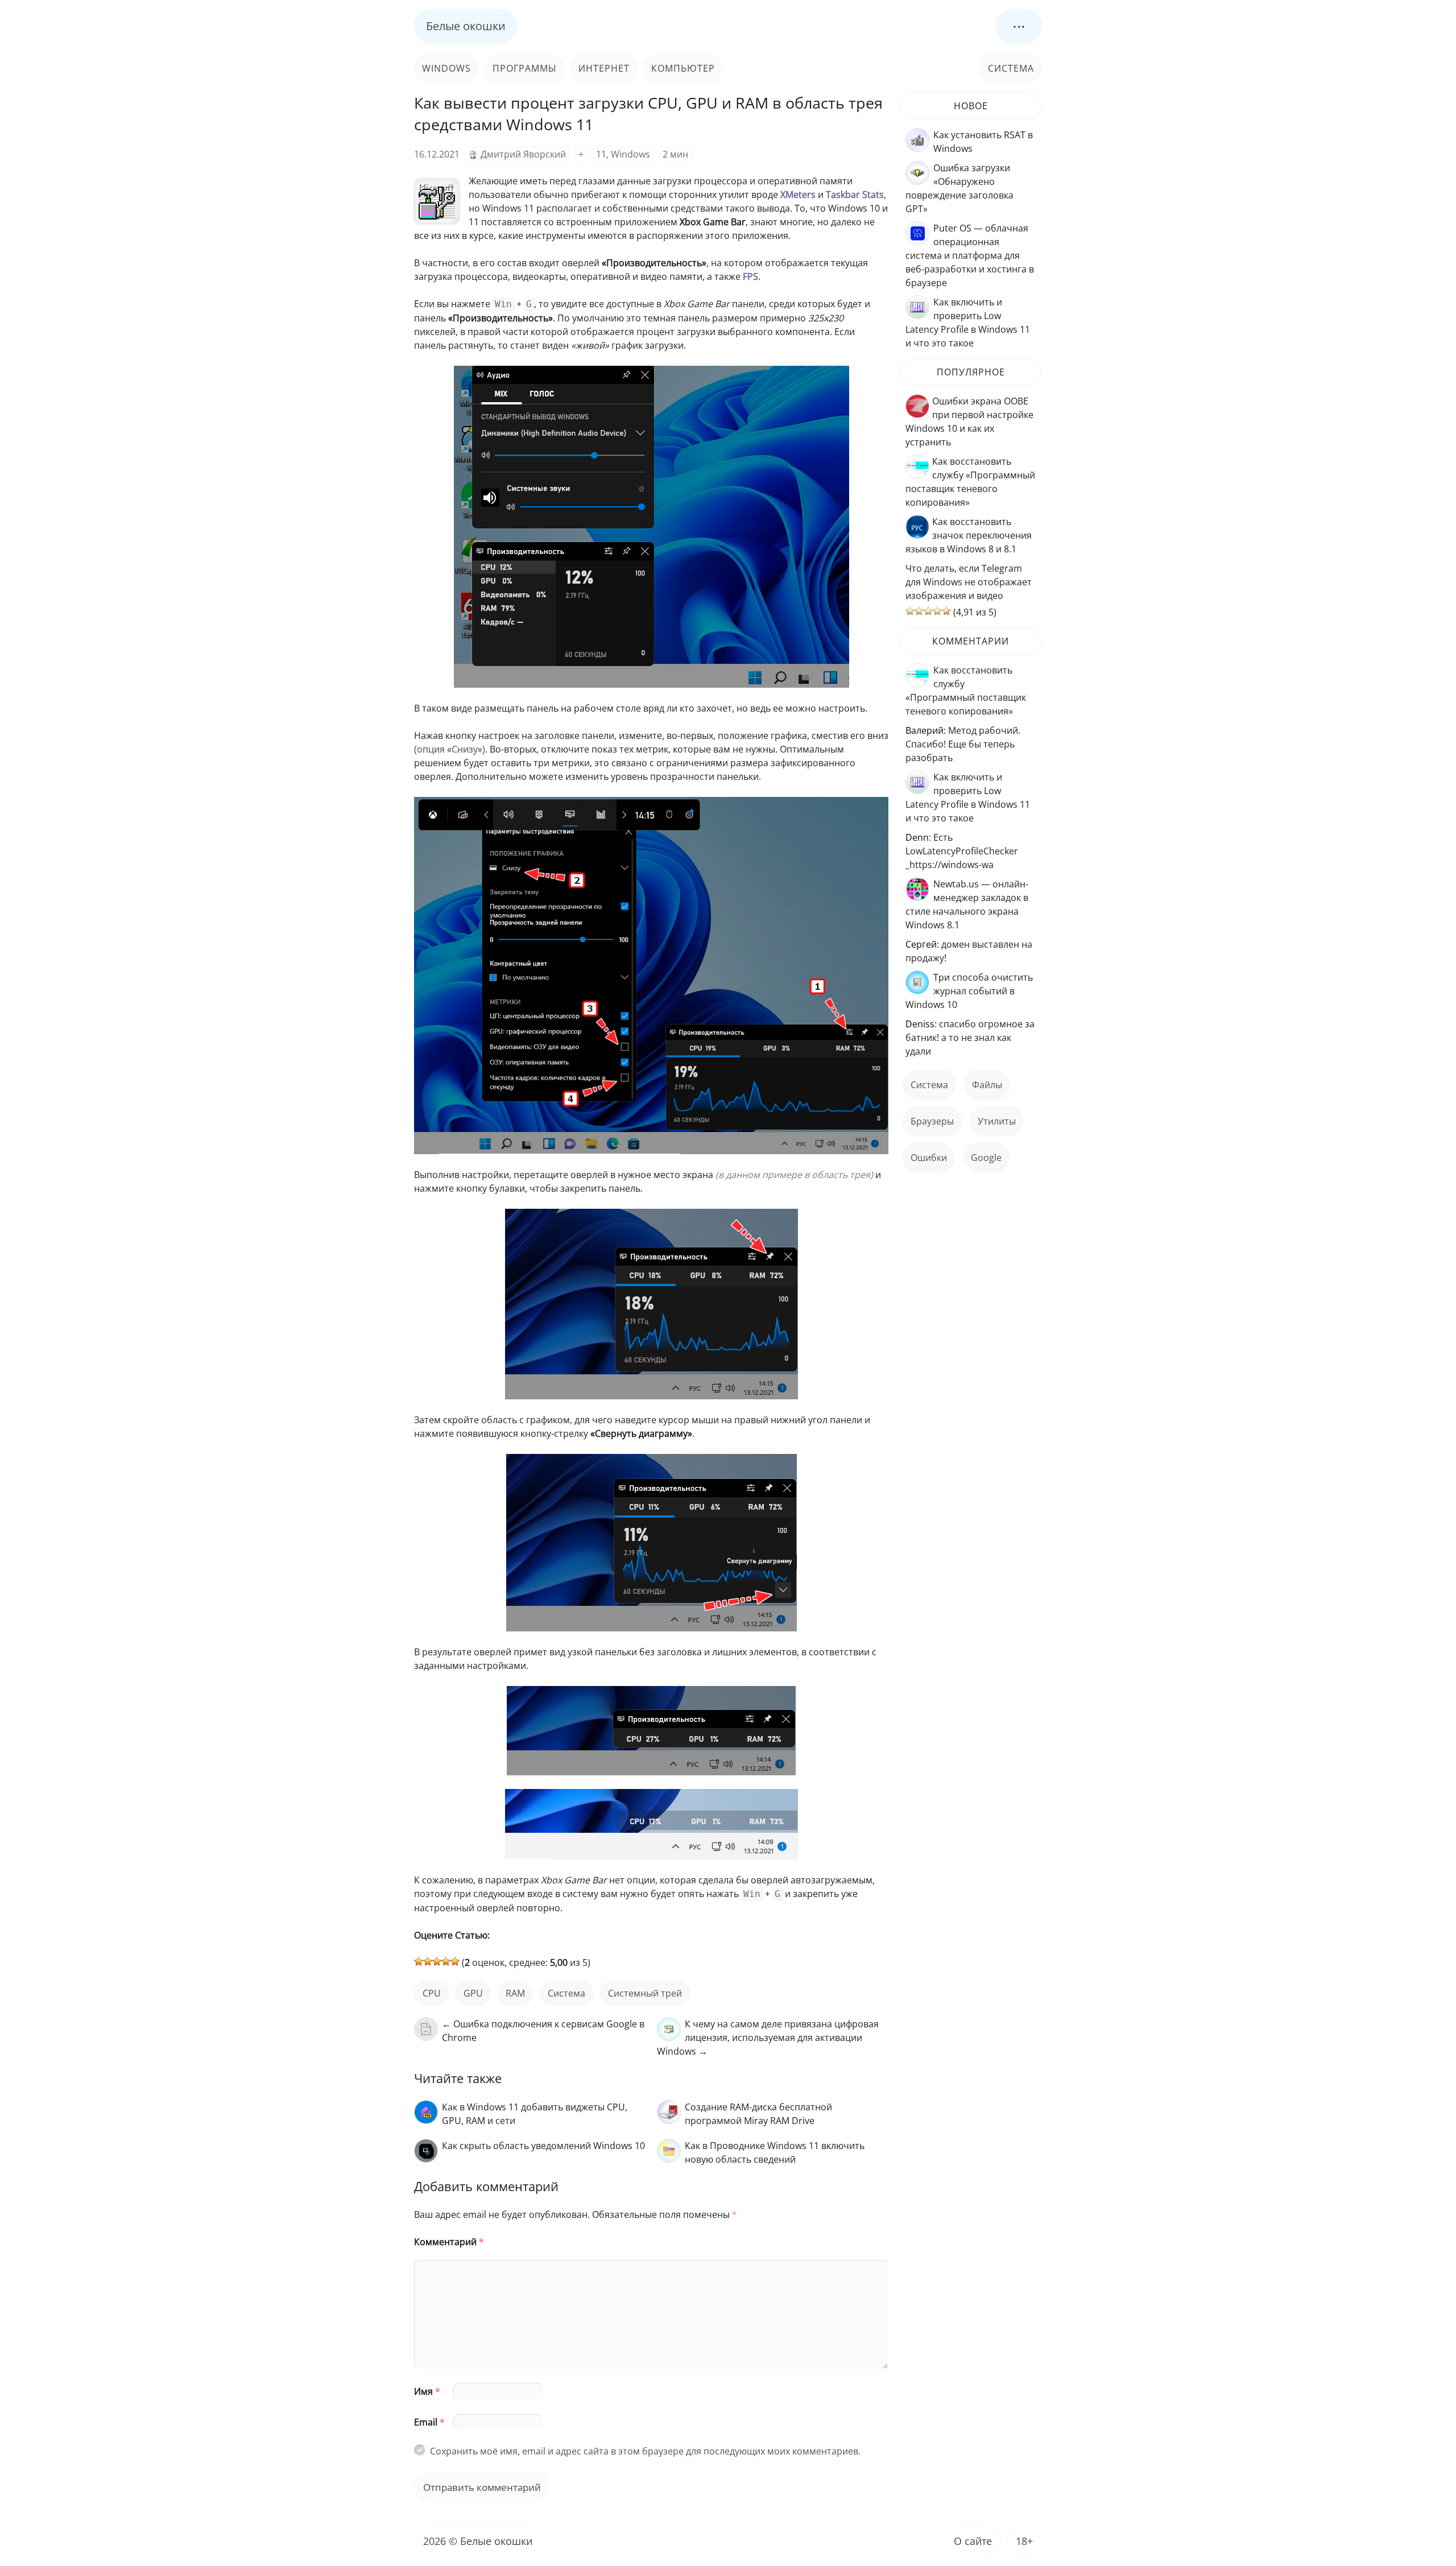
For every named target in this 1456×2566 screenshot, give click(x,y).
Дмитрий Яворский (523, 154)
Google (986, 1158)
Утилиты (997, 1121)
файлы (987, 1085)
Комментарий (449, 2242)
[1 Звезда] (419, 1961)
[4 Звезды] (446, 1961)
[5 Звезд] (455, 1961)
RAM (515, 1993)
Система (1011, 68)
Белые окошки (466, 26)
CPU (432, 1993)
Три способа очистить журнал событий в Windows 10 (969, 991)
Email (429, 2422)
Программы (525, 68)
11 (601, 154)
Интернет (604, 68)
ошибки (929, 1158)
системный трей (645, 1993)
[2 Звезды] (428, 1961)
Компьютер (683, 68)
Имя (427, 2391)
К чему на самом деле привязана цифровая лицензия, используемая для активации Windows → (768, 2038)
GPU (473, 1993)
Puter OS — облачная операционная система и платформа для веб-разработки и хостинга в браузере (970, 255)
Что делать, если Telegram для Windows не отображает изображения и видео (969, 582)
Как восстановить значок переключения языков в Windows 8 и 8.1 (969, 535)
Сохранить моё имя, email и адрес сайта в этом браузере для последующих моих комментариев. (645, 2451)
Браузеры (932, 1121)
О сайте (973, 2541)
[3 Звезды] (437, 1961)
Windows (446, 68)
